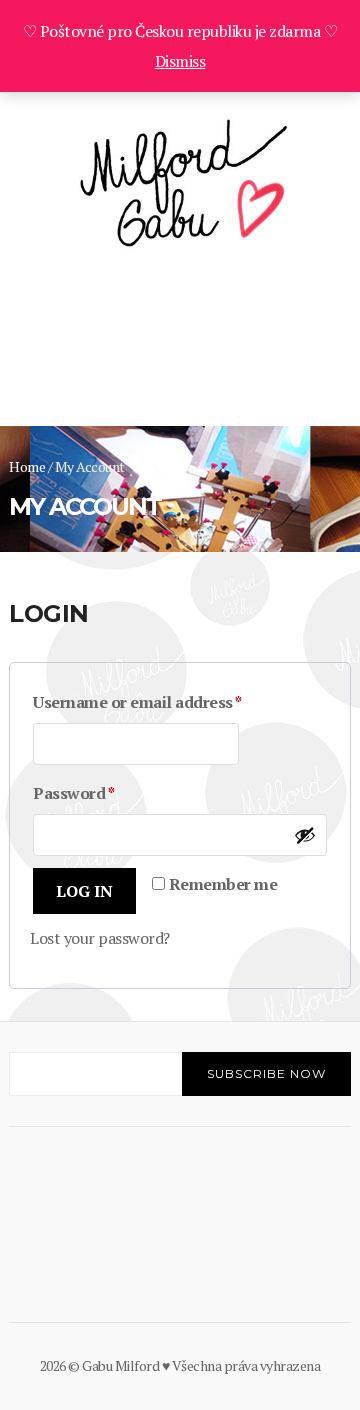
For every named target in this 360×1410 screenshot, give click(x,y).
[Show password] (305, 835)
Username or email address (171, 701)
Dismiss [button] (180, 61)
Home (27, 466)
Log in (84, 891)
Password (107, 792)
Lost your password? (100, 938)
